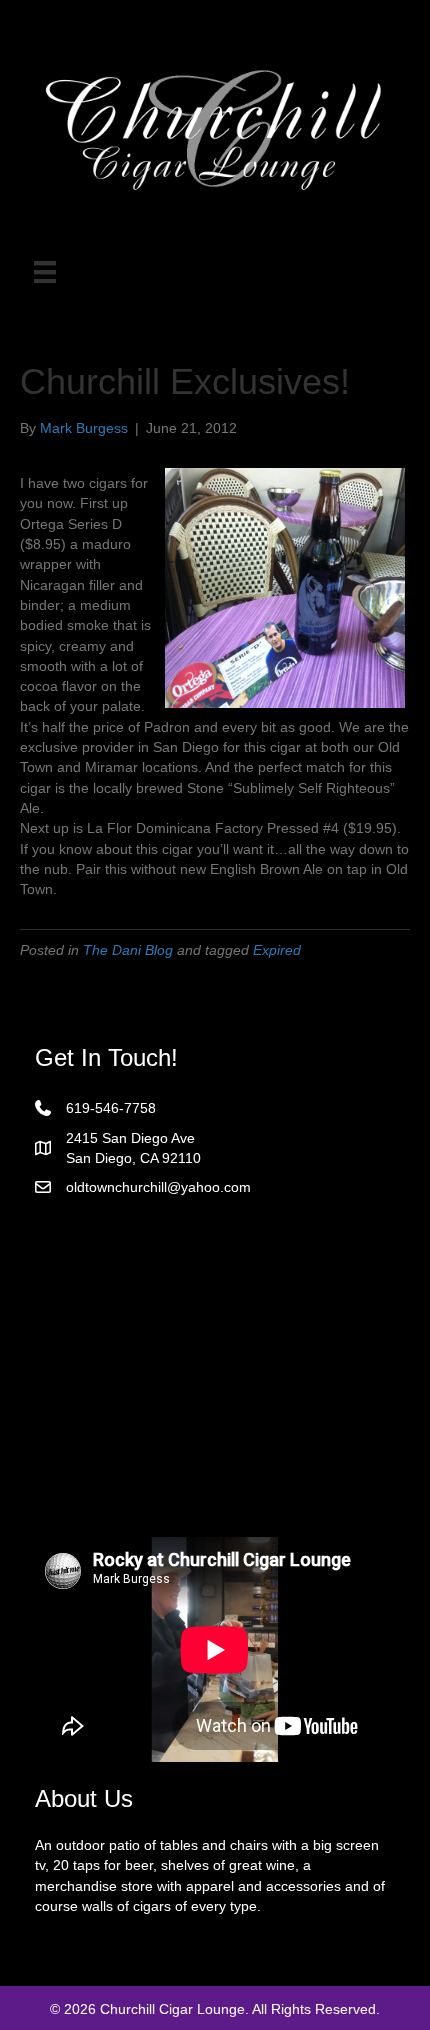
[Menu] (45, 272)
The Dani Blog (128, 950)
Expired (277, 950)
